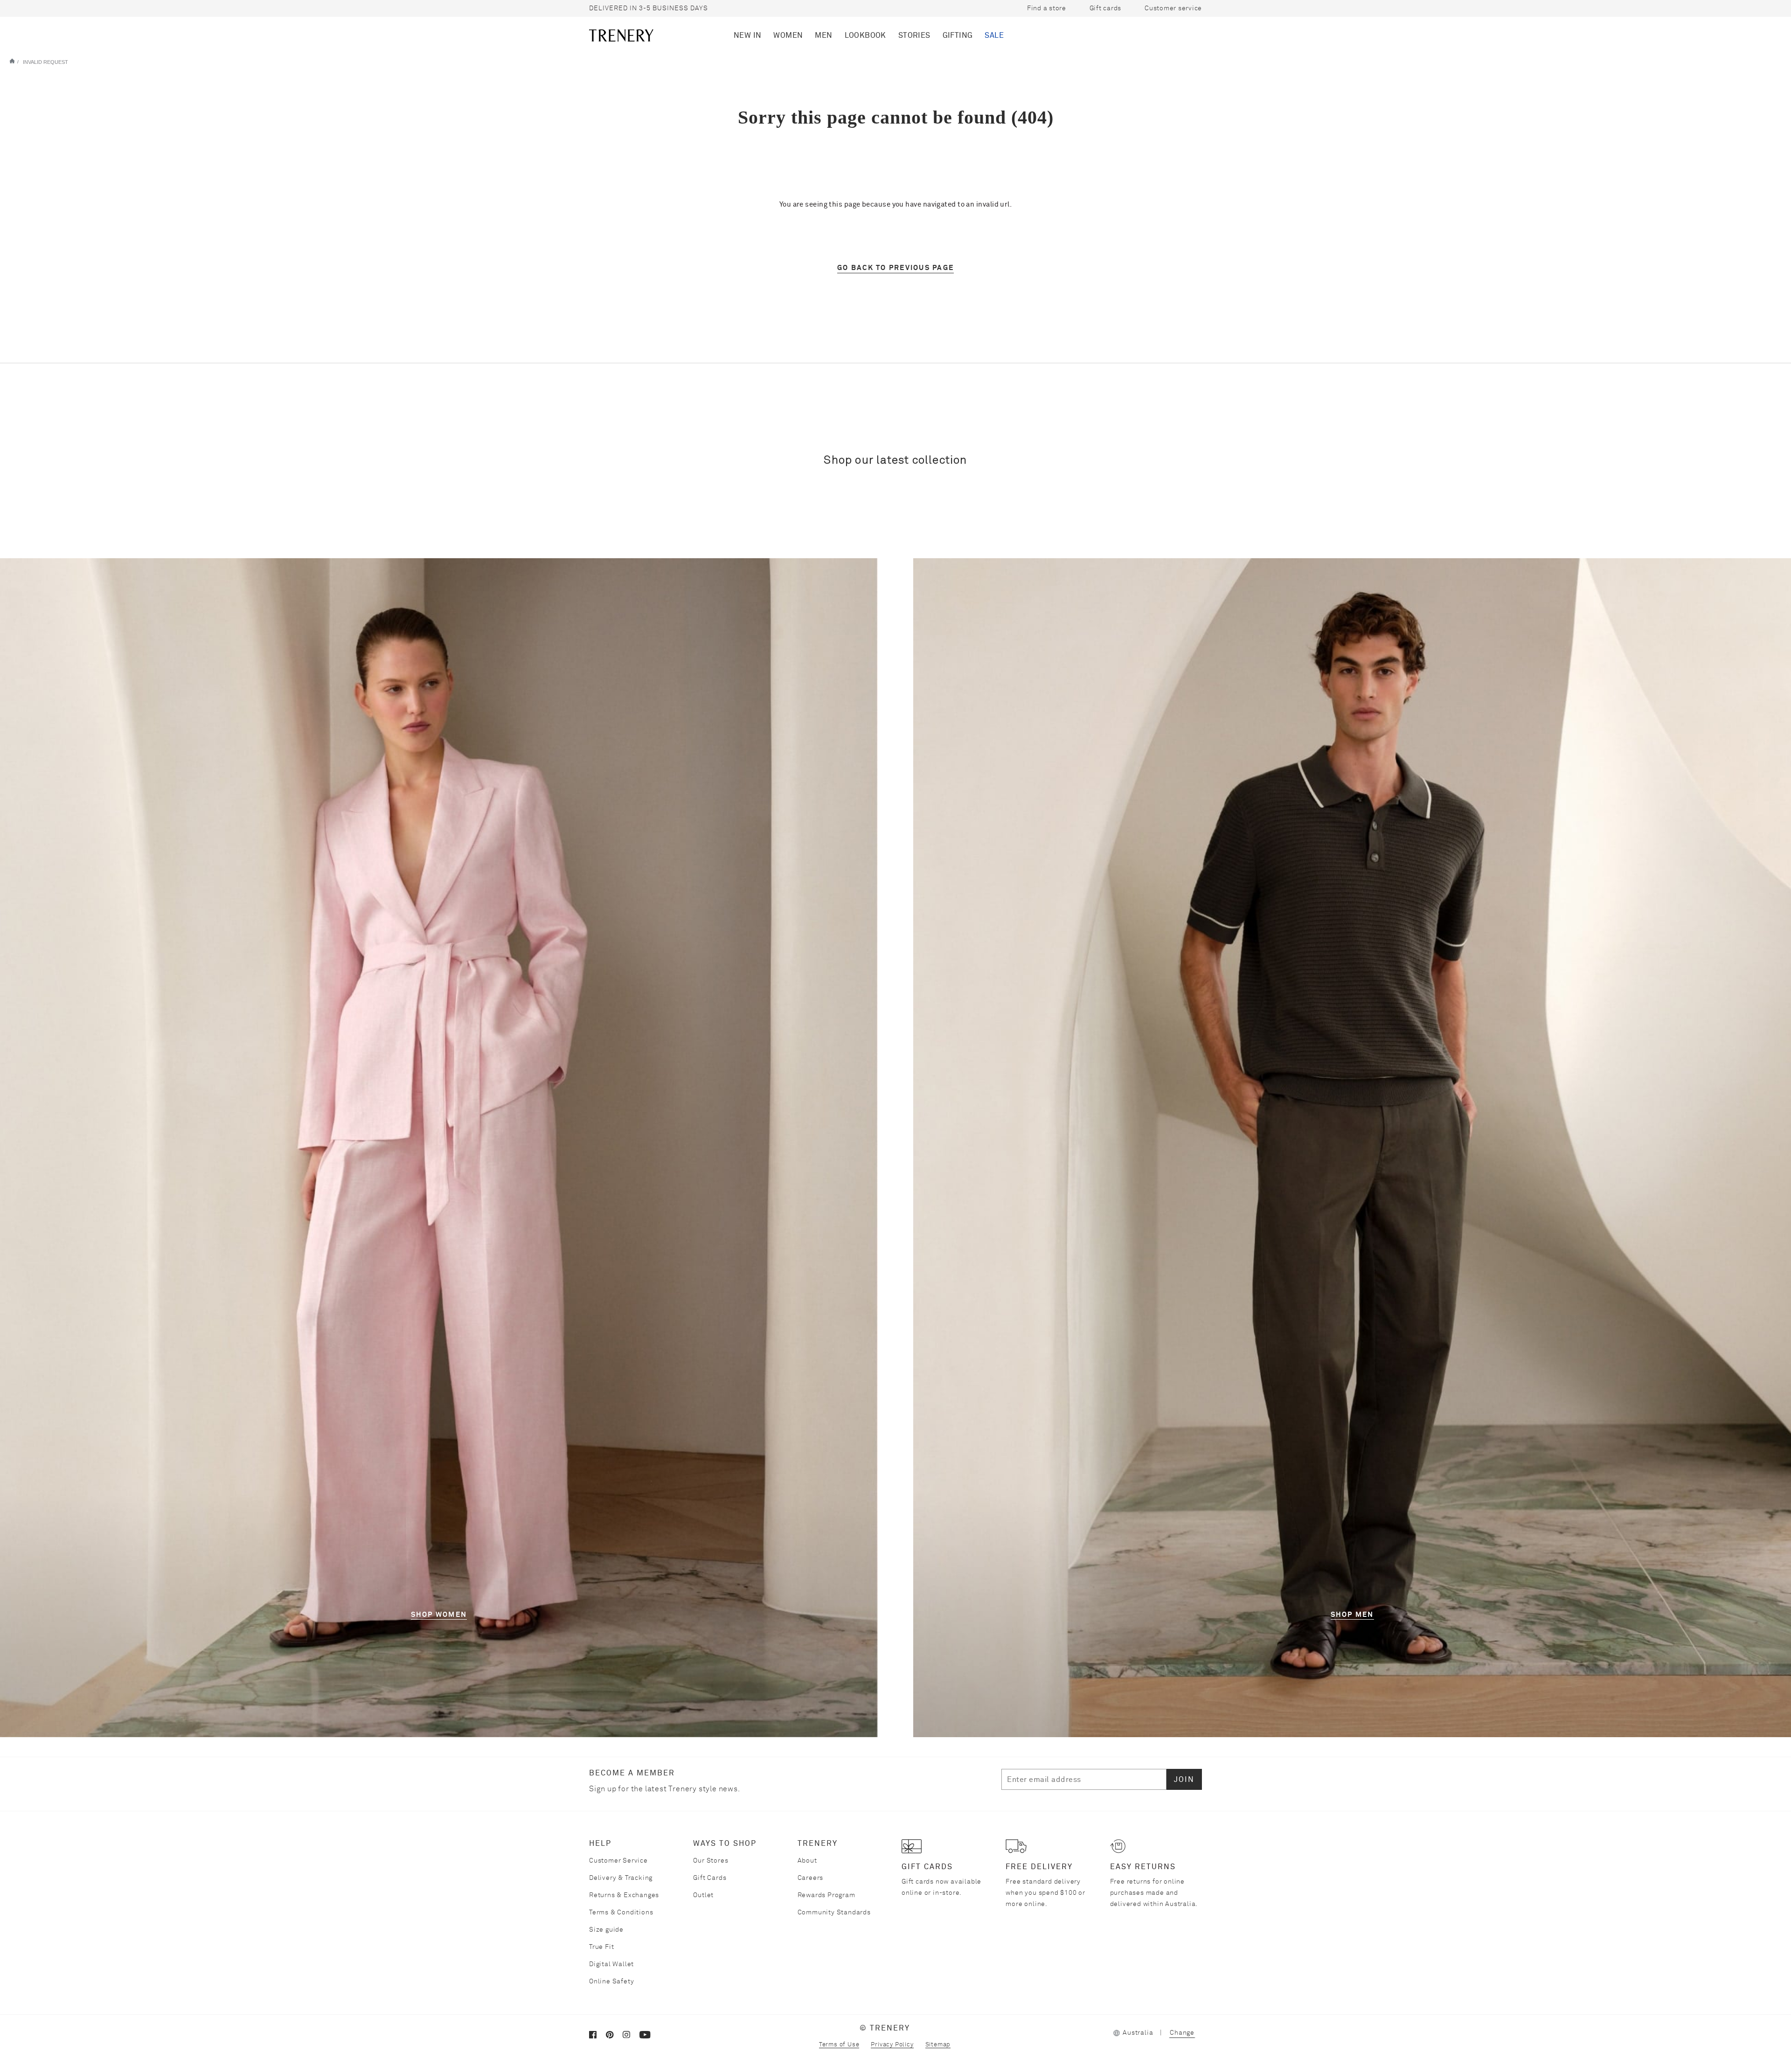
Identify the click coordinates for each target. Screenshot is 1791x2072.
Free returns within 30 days (644, 8)
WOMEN (788, 35)
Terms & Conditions (621, 1913)
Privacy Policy (892, 2045)
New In (747, 35)
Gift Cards (710, 1878)
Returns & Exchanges (624, 1895)
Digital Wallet (611, 1964)
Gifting (958, 35)
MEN (823, 35)
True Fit (601, 1947)
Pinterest (614, 2037)
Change (1182, 2033)
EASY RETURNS (1143, 1867)
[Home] (12, 61)
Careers (811, 1878)
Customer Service (618, 1861)
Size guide (606, 1930)
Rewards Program (826, 1895)
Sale (994, 35)
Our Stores (711, 1861)
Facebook (597, 2037)
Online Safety (611, 1982)
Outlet (703, 1895)
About (807, 1861)
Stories (914, 35)
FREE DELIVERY (1039, 1867)
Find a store (1047, 8)
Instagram (631, 2037)
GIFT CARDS (927, 1867)
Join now (1159, 35)
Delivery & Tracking (621, 1878)
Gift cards (1105, 8)
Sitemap (938, 2045)
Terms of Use (839, 2045)
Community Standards (834, 1913)
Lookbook (865, 35)
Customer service (1173, 8)
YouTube (648, 2037)
